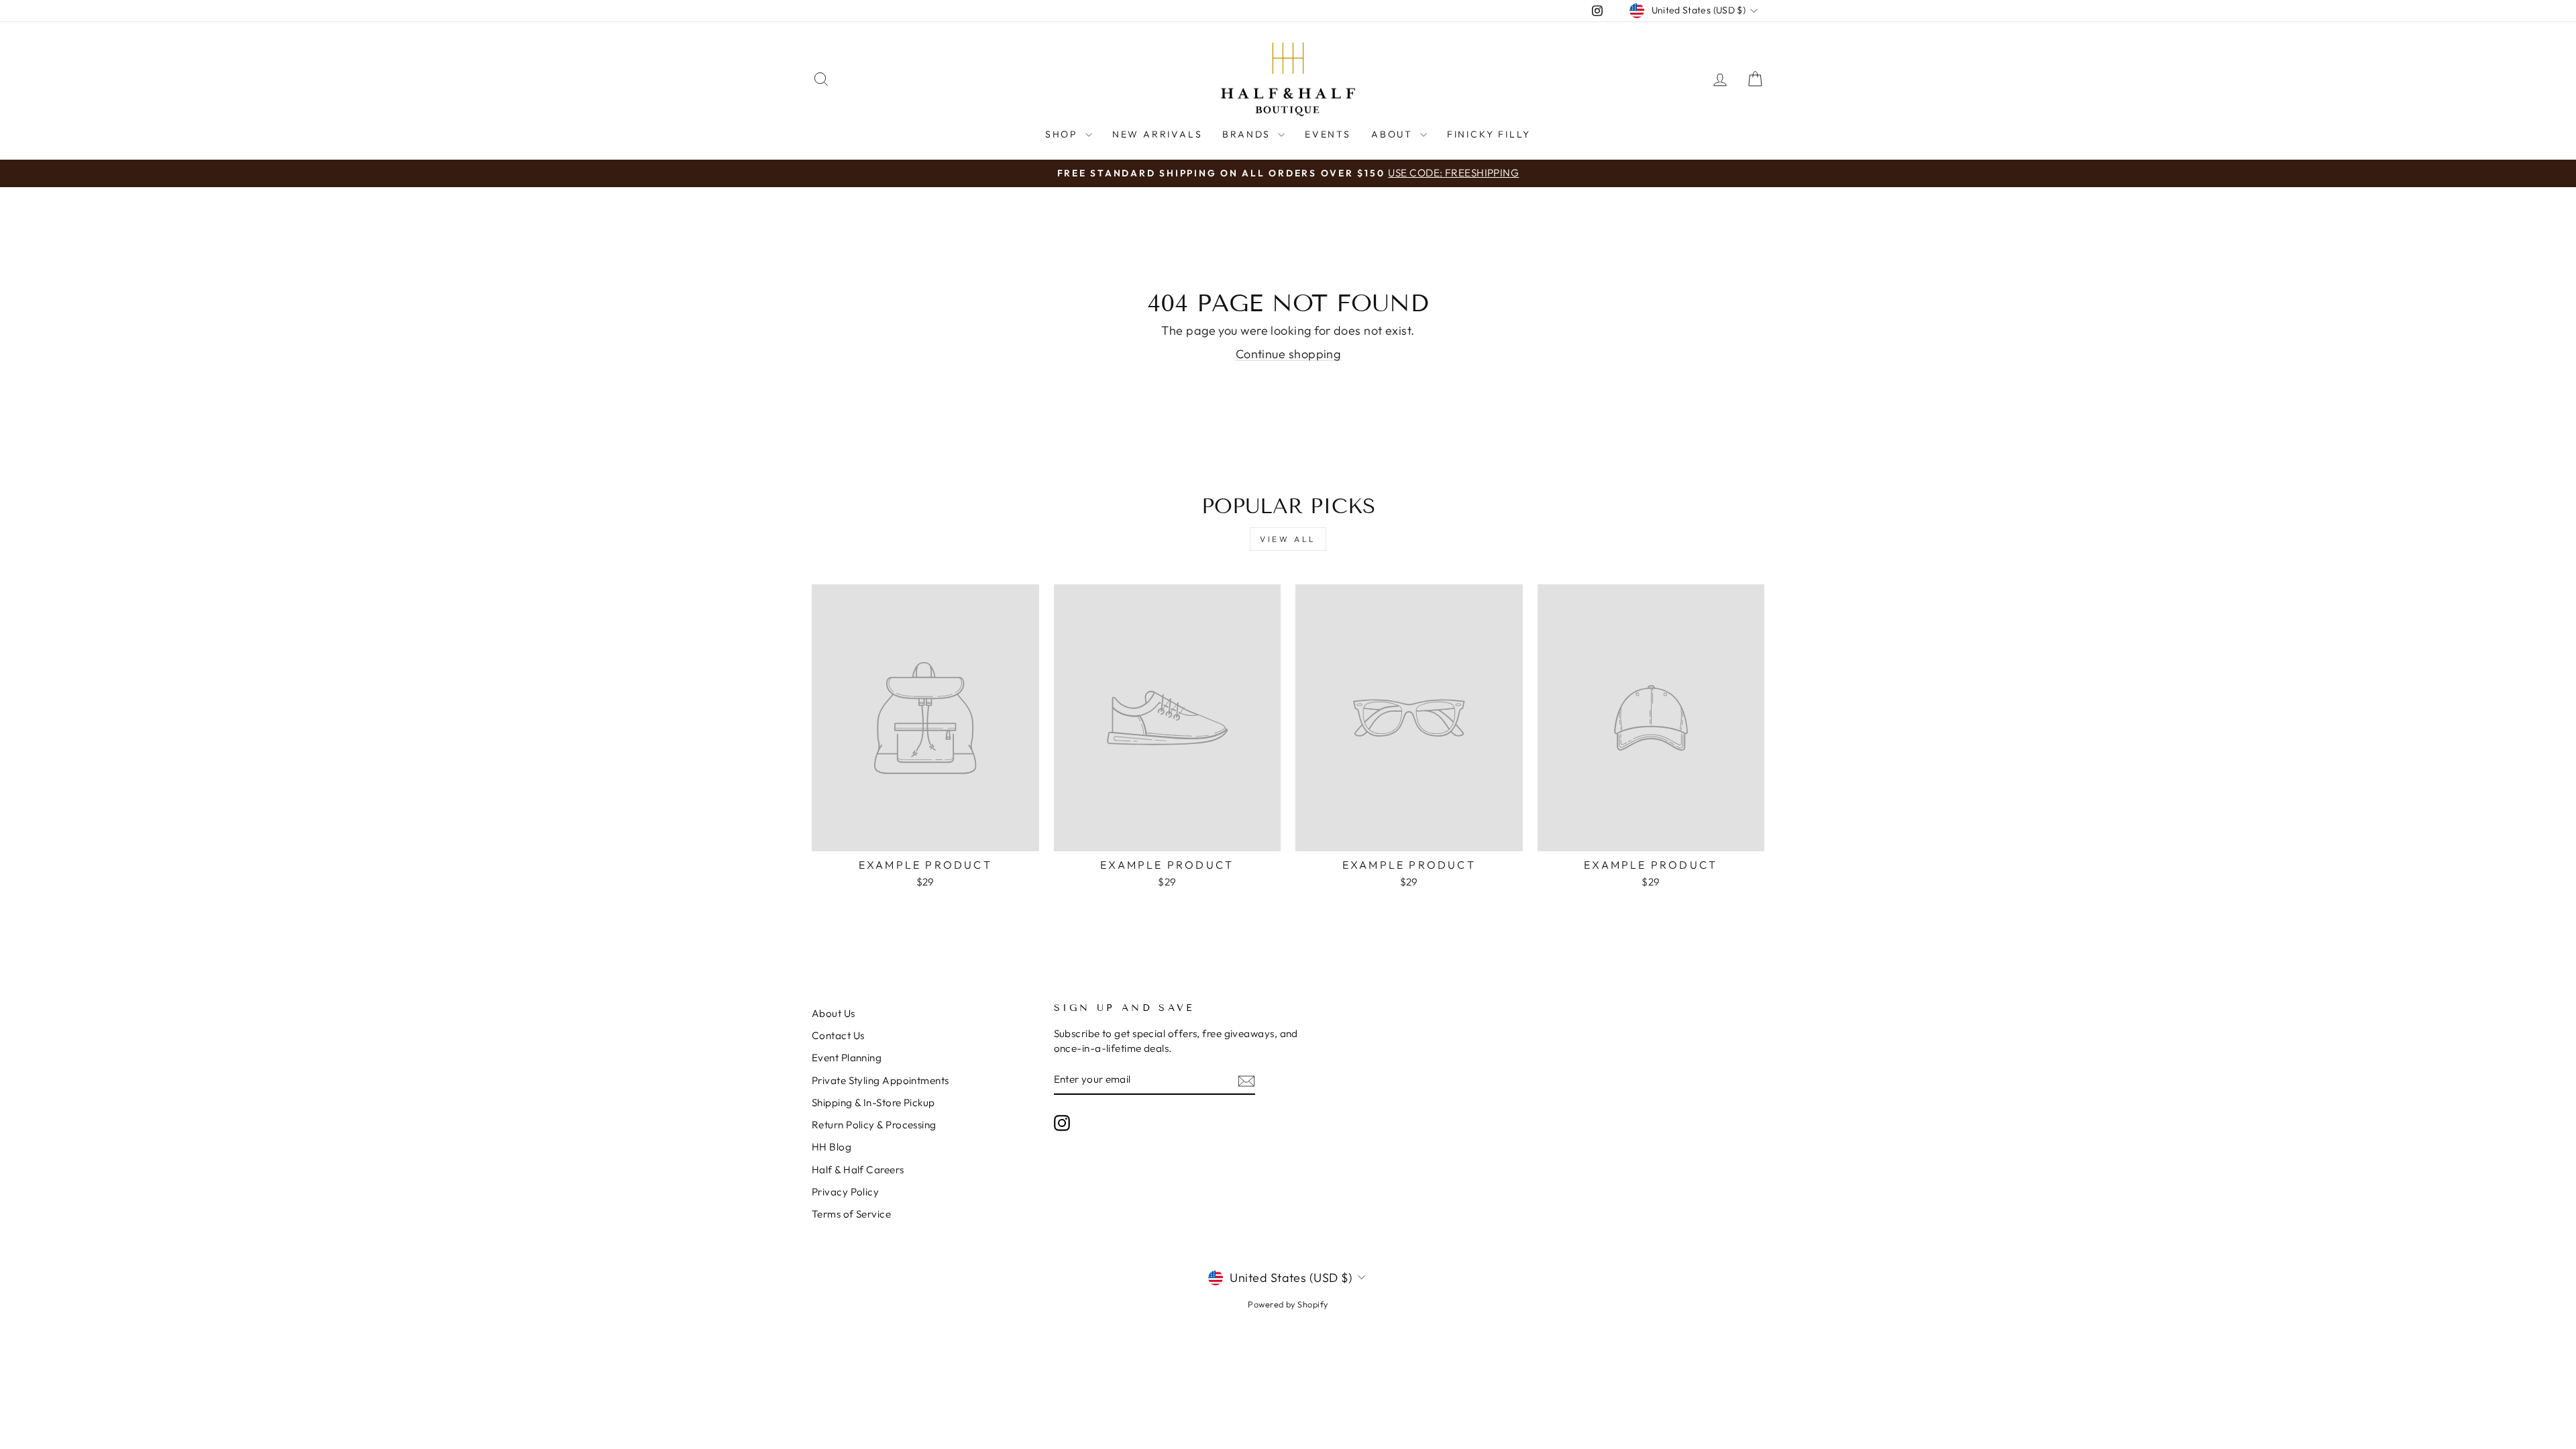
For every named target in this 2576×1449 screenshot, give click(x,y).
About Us (834, 1013)
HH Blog (831, 1147)
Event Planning (847, 1058)
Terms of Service (851, 1214)
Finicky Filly (1489, 134)
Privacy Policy (845, 1192)
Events (1328, 134)
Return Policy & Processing (874, 1125)
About (1394, 134)
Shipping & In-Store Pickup (873, 1103)
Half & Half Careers (858, 1170)
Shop (1064, 134)
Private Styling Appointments (880, 1080)
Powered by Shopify (1288, 1304)
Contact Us (838, 1035)
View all (1288, 539)
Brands (1248, 134)
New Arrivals (1158, 134)
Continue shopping (1288, 354)
